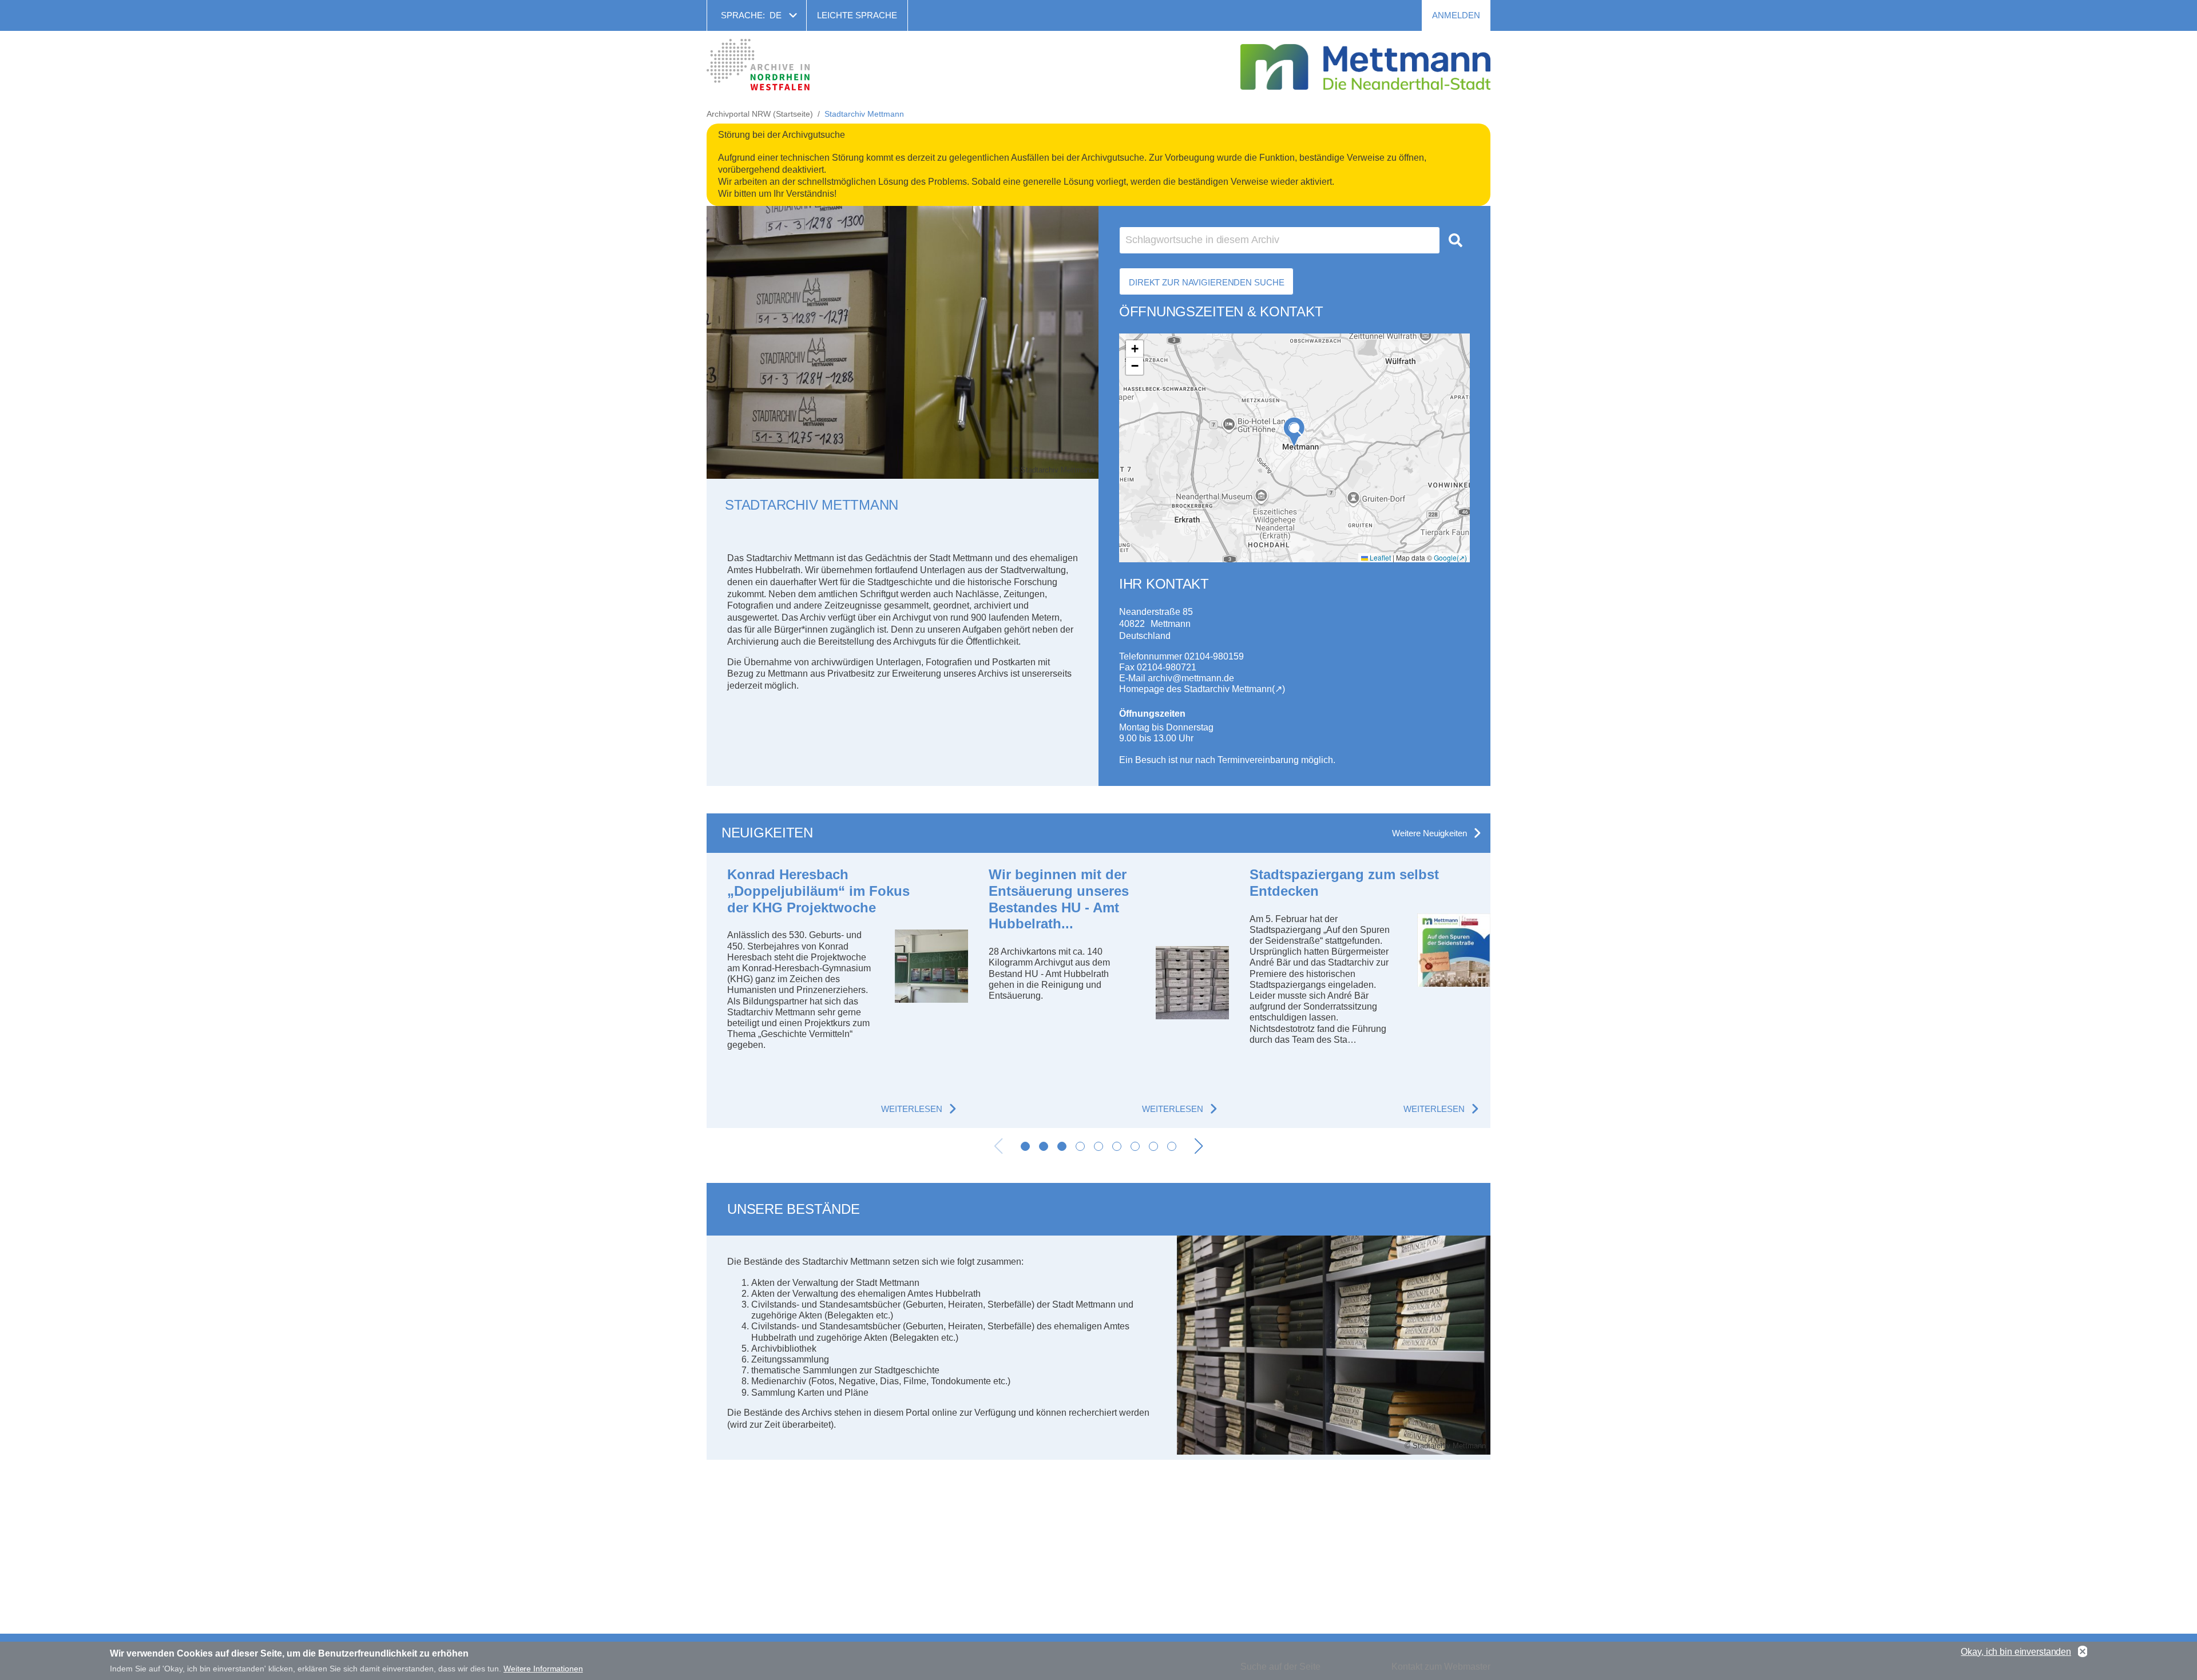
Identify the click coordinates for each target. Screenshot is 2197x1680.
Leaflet (1379, 557)
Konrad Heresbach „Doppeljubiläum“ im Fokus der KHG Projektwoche (818, 891)
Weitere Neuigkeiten (1429, 833)
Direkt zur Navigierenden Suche (1206, 282)
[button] (1294, 432)
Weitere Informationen (543, 1669)
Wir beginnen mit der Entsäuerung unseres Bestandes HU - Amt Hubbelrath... (1059, 899)
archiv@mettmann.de (1191, 678)
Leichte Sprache (857, 15)
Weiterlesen (912, 1109)
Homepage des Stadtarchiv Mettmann (1195, 689)
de (776, 15)
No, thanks (2083, 1652)
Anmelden (1456, 15)
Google (1445, 557)
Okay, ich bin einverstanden (2016, 1652)
